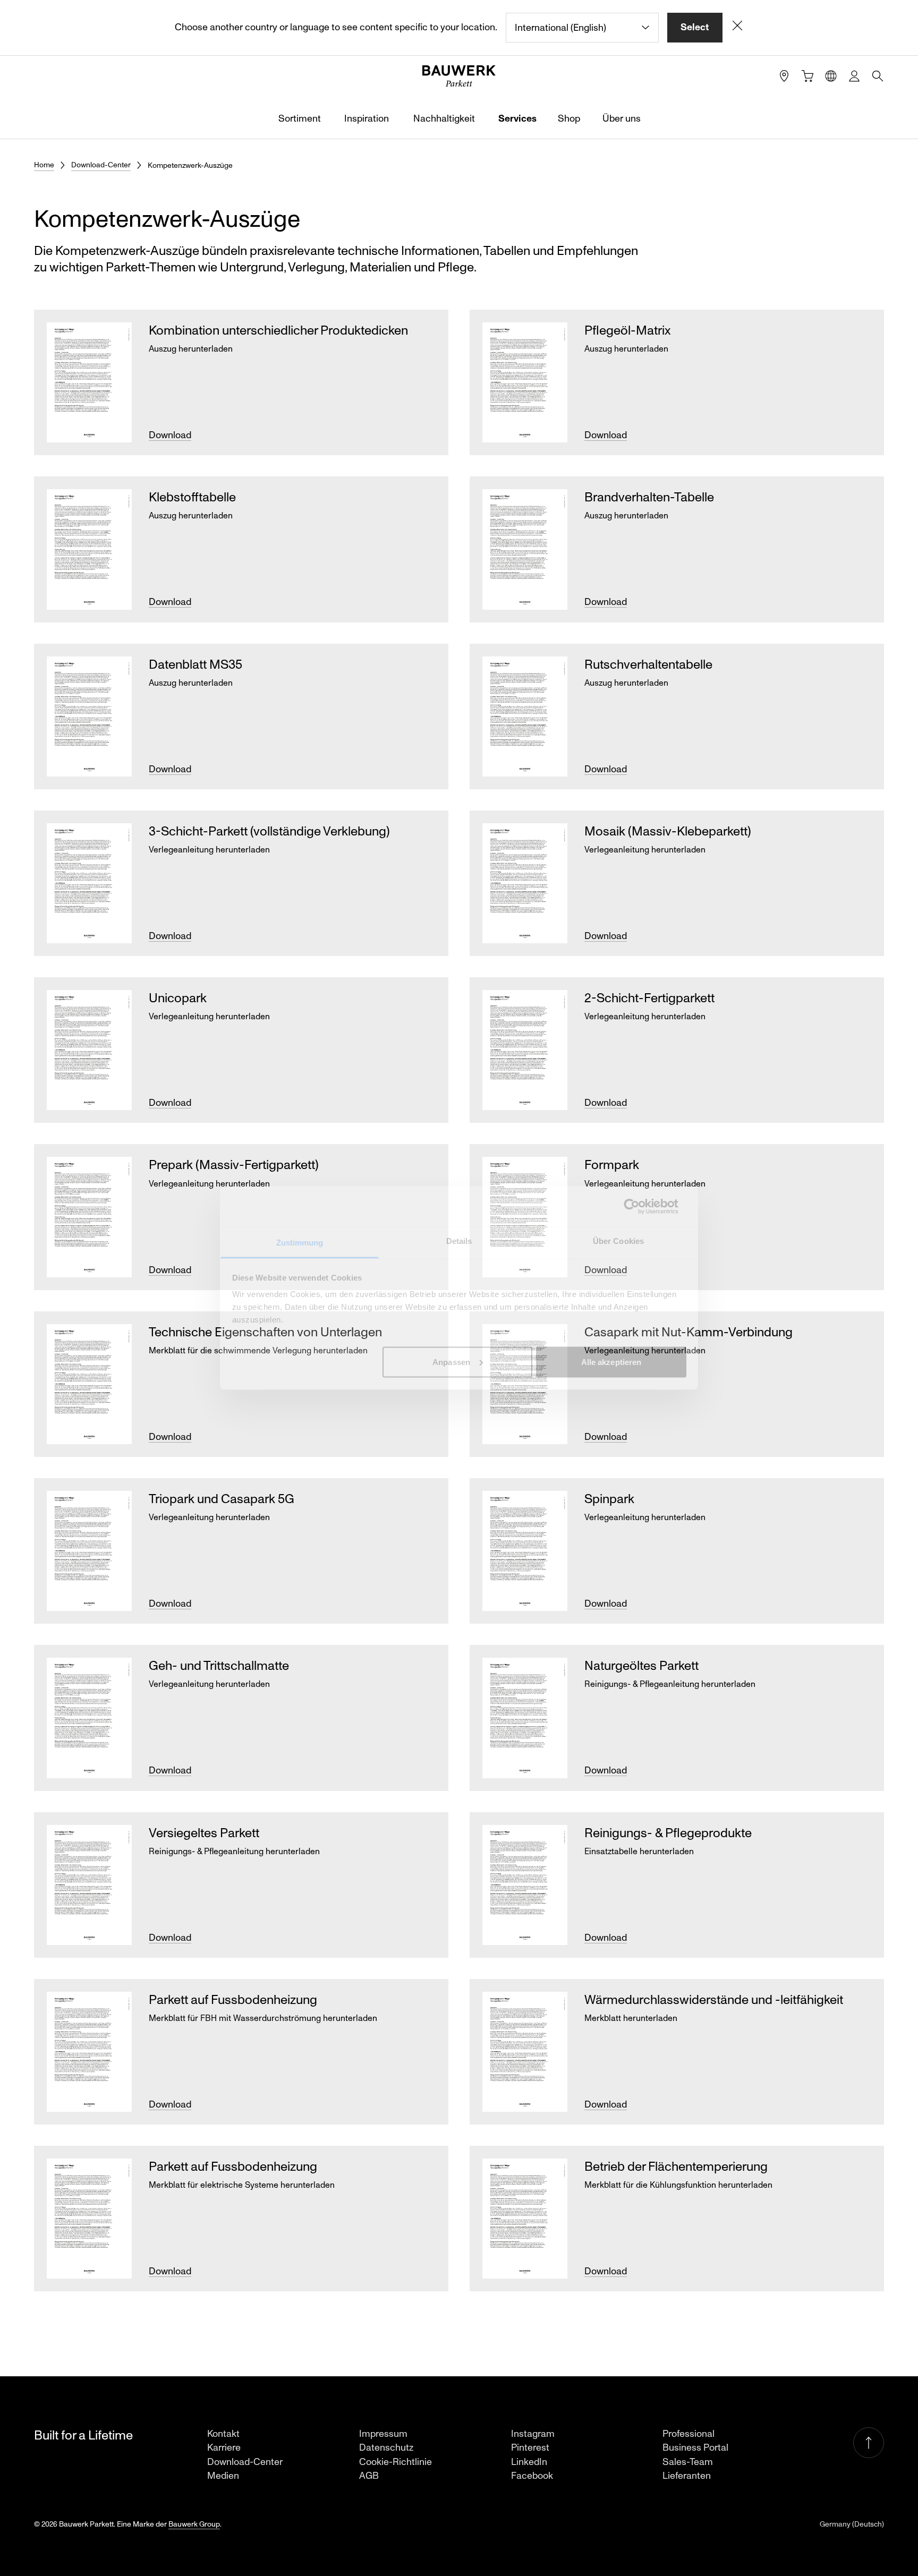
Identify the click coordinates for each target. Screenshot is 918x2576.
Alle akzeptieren (611, 1362)
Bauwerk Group (194, 2524)
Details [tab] (459, 1241)
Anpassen (451, 1362)
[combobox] (582, 28)
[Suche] (878, 76)
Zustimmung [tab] (300, 1243)
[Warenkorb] (807, 76)
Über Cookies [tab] (618, 1241)
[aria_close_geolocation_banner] (737, 28)
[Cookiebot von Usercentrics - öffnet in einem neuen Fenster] (640, 1206)
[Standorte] (784, 76)
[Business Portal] (854, 76)
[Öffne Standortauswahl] (831, 76)
